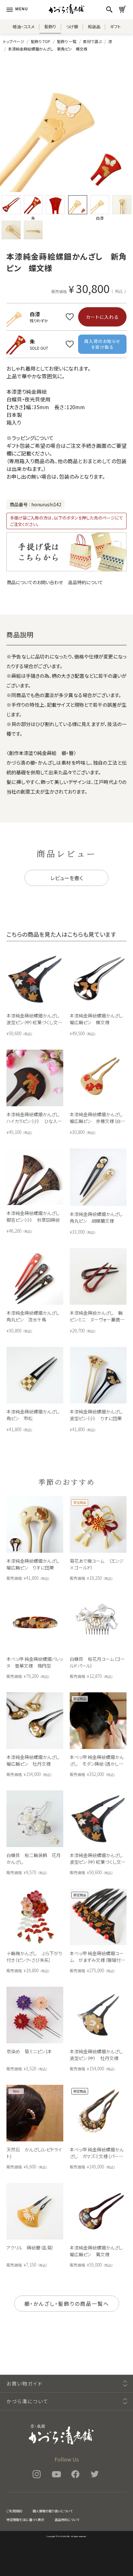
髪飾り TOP (41, 41)
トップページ (14, 41)
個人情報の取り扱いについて (53, 2511)
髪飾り (50, 27)
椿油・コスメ (24, 27)
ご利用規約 (14, 2511)
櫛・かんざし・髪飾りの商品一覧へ (67, 2304)
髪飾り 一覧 (67, 41)
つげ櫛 (72, 27)
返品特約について (86, 582)
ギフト (115, 27)
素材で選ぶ (92, 41)
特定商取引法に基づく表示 (25, 2520)
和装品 (94, 27)
